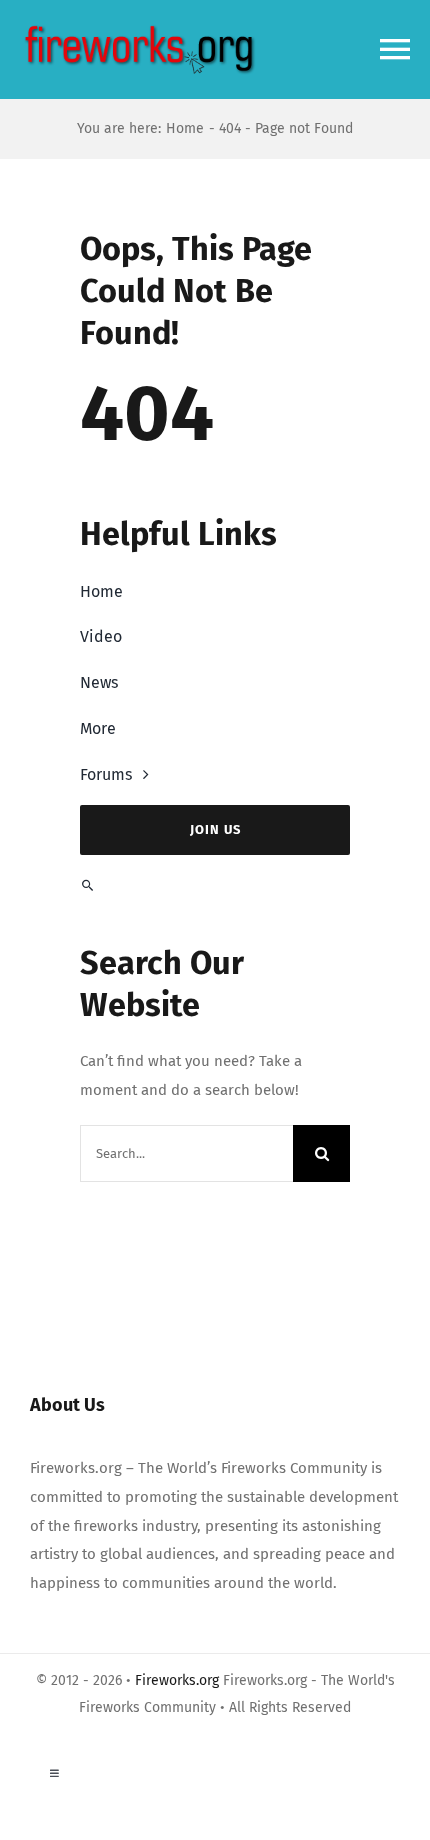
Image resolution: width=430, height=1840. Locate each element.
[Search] (215, 885)
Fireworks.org (177, 1680)
